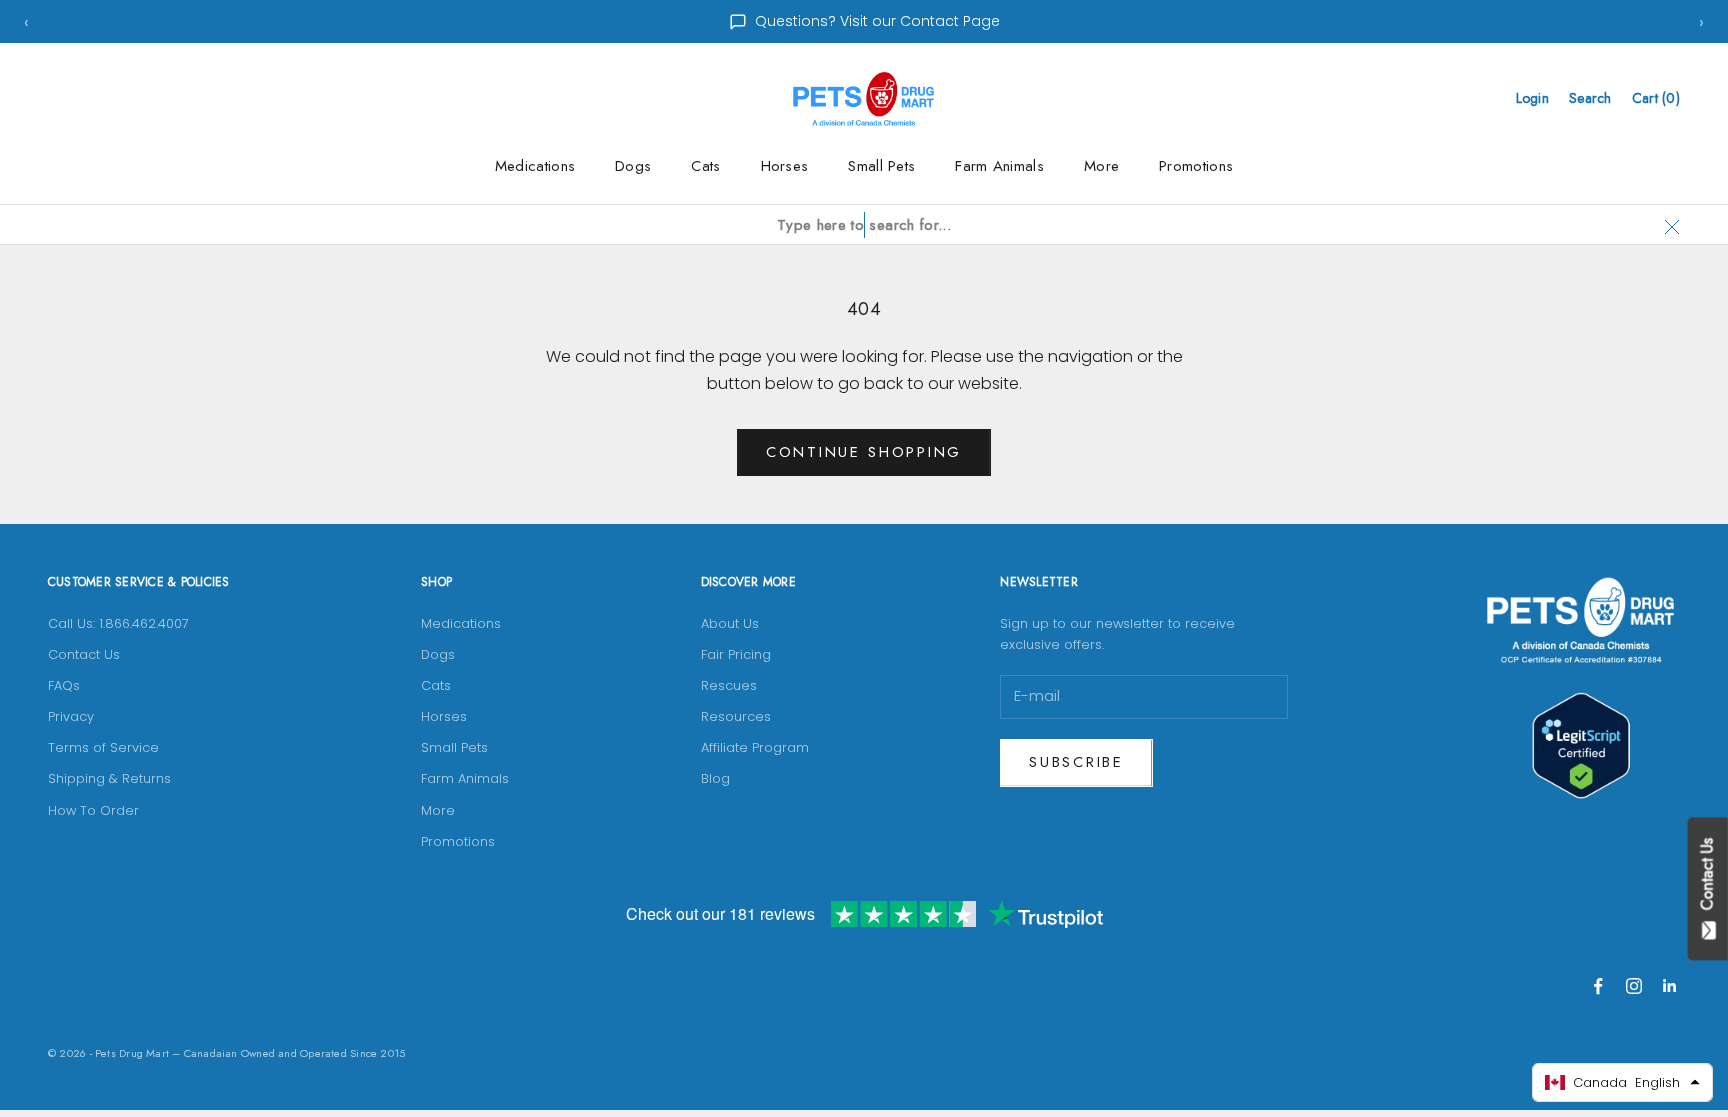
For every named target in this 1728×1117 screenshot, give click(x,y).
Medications (535, 166)
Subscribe (1076, 762)
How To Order (93, 810)
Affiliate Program (755, 747)
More (1101, 166)
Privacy (71, 716)
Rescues (729, 685)
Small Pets (881, 166)
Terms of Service (103, 747)
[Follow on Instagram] (1634, 986)
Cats (705, 166)
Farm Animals (999, 166)
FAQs (64, 685)
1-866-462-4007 (877, 21)
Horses (785, 166)
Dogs (633, 166)
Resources (736, 716)
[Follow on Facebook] (1598, 986)
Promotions (1196, 166)
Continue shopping (864, 452)
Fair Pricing (736, 654)
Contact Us (84, 654)
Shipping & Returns (109, 778)
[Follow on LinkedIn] (1670, 986)
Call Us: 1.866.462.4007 (118, 623)
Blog (715, 778)
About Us (730, 623)
